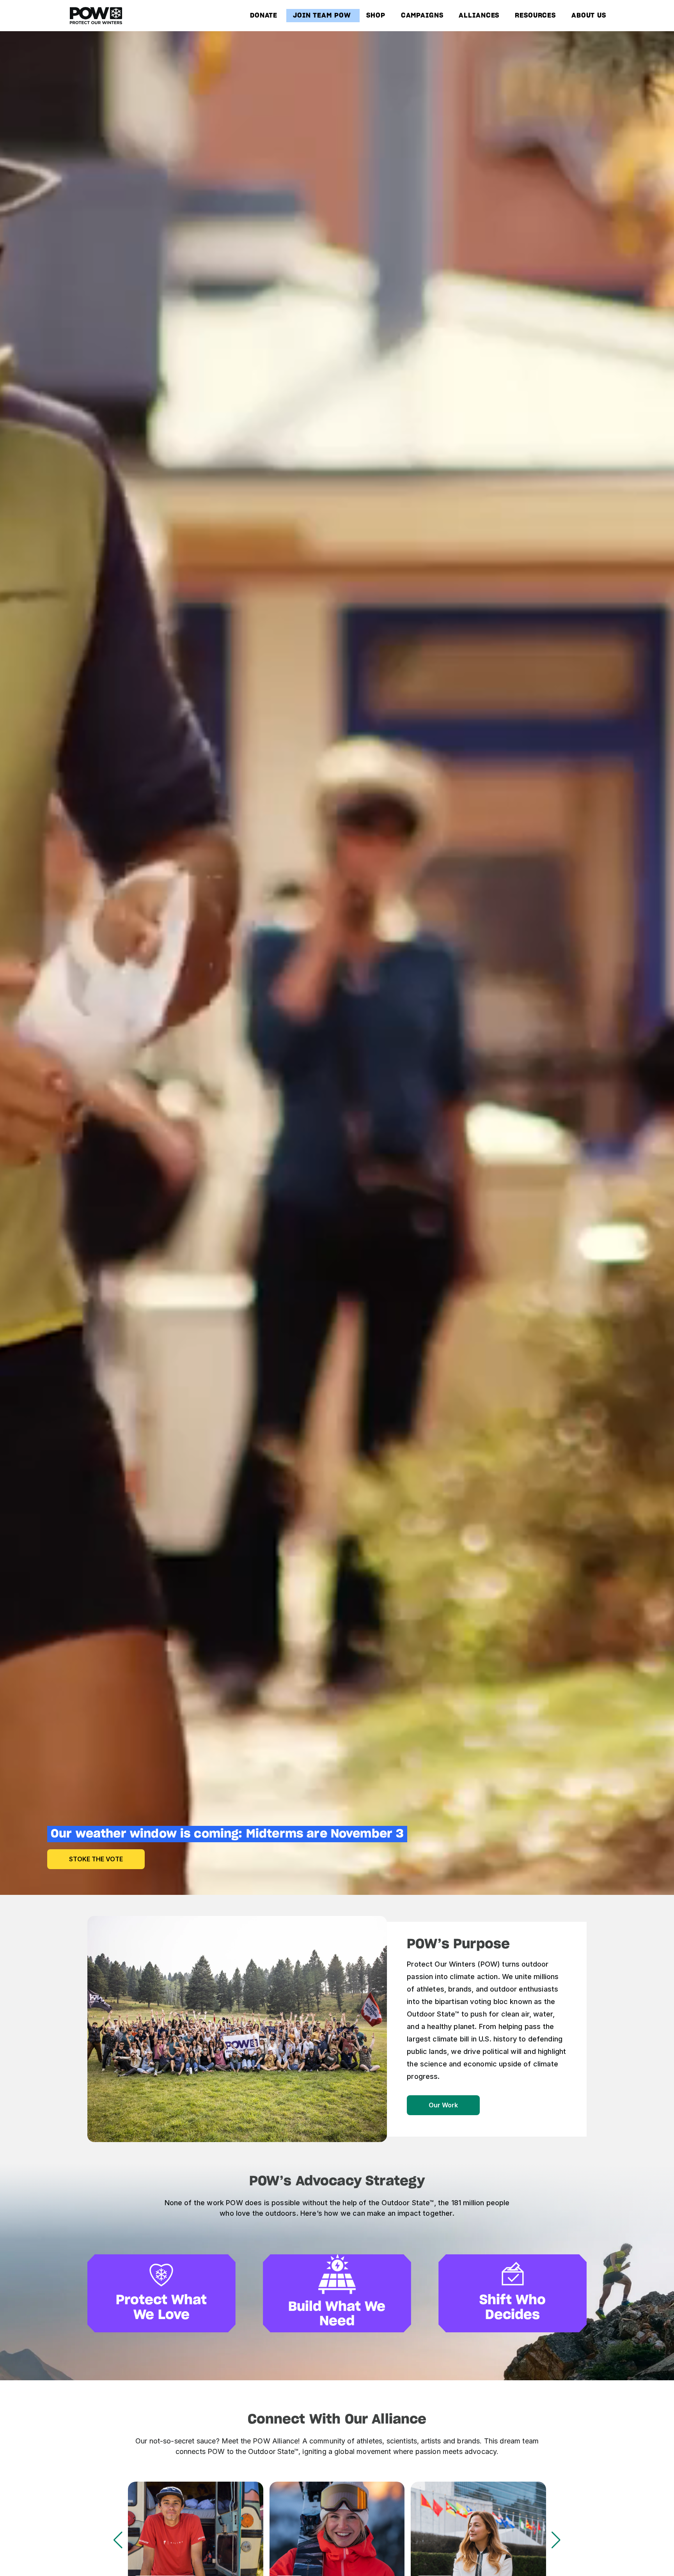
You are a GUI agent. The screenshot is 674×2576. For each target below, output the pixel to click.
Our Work (443, 2105)
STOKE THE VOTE (96, 1859)
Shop (376, 16)
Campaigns (422, 16)
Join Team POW (322, 16)
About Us (589, 16)
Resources (535, 16)
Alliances (479, 16)
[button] (556, 2540)
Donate (264, 16)
